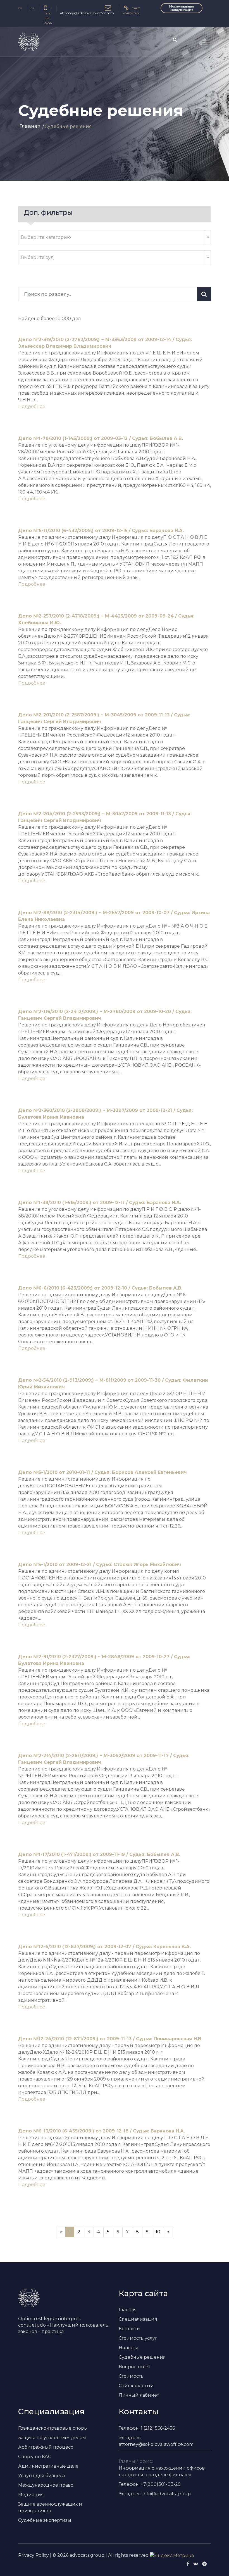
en (20, 8)
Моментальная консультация (182, 8)
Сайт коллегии (136, 2386)
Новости (129, 2348)
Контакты (130, 2329)
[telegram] (204, 2564)
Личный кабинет (139, 2395)
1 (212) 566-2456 (158, 2428)
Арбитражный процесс (46, 2447)
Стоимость (131, 2376)
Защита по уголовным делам (52, 2438)
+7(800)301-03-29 (161, 2484)
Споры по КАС (35, 2457)
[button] (203, 41)
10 (158, 2232)
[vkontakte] (196, 2564)
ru (32, 8)
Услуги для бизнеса (41, 2476)
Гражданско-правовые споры (53, 2428)
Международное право (46, 2485)
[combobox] (115, 237)
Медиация (31, 2495)
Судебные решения (142, 2357)
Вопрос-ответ (134, 2367)
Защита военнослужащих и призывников (50, 2507)
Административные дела (48, 2466)
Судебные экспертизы (45, 2520)
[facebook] (188, 2564)
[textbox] (112, 237)
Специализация (138, 2319)
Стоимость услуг (138, 2338)
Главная (30, 126)
